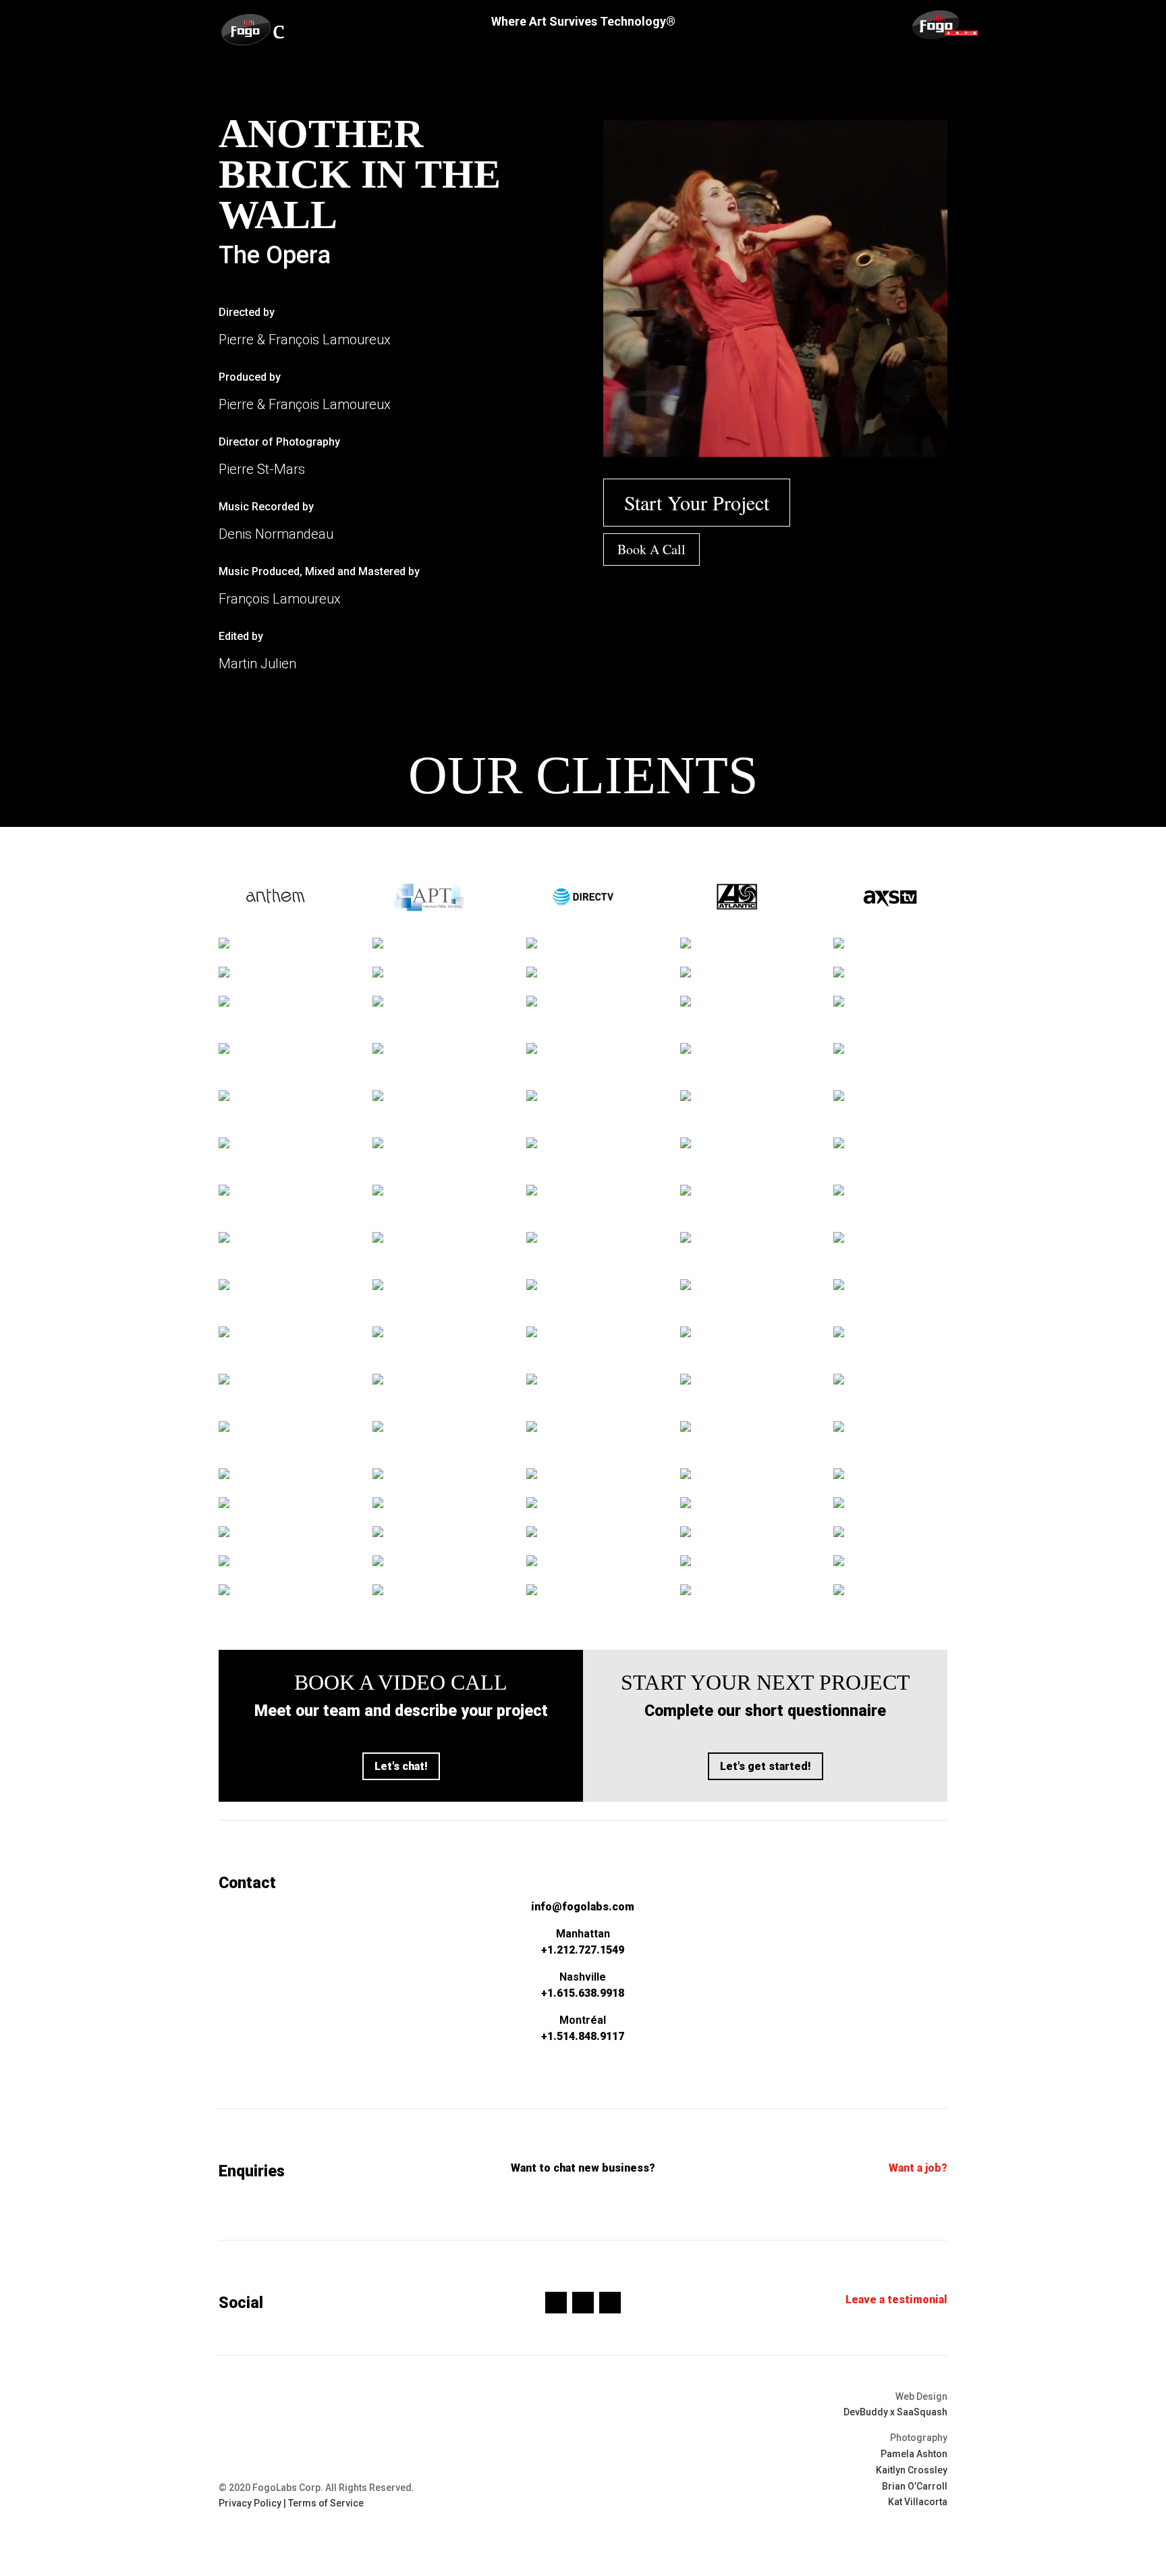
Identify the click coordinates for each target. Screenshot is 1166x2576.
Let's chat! (401, 1766)
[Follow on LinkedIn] (610, 2303)
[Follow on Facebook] (556, 2303)
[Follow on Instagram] (583, 2303)
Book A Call (651, 549)
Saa (905, 2412)
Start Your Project (697, 502)
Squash (931, 2412)
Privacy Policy (250, 2503)
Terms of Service (326, 2503)
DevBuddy (866, 2412)
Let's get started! (766, 1766)
